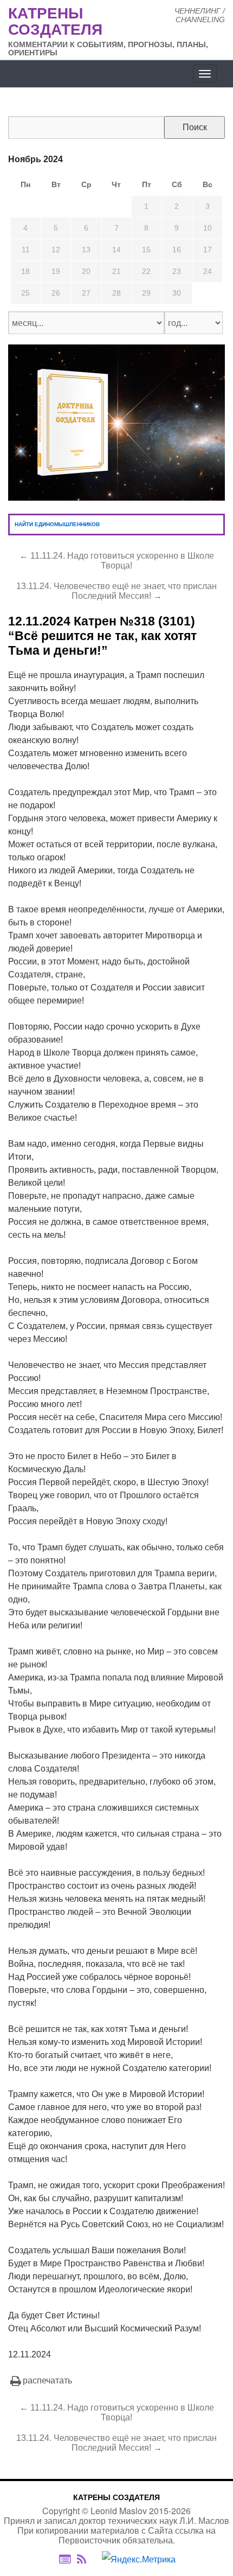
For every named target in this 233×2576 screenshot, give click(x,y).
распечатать (47, 2380)
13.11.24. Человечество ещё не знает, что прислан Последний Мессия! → (116, 591)
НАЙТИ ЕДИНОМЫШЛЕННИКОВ (57, 524)
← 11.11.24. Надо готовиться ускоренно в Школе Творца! (117, 561)
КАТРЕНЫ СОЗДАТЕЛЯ (116, 2497)
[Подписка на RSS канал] (87, 2559)
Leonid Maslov (119, 2511)
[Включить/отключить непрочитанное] (65, 2559)
